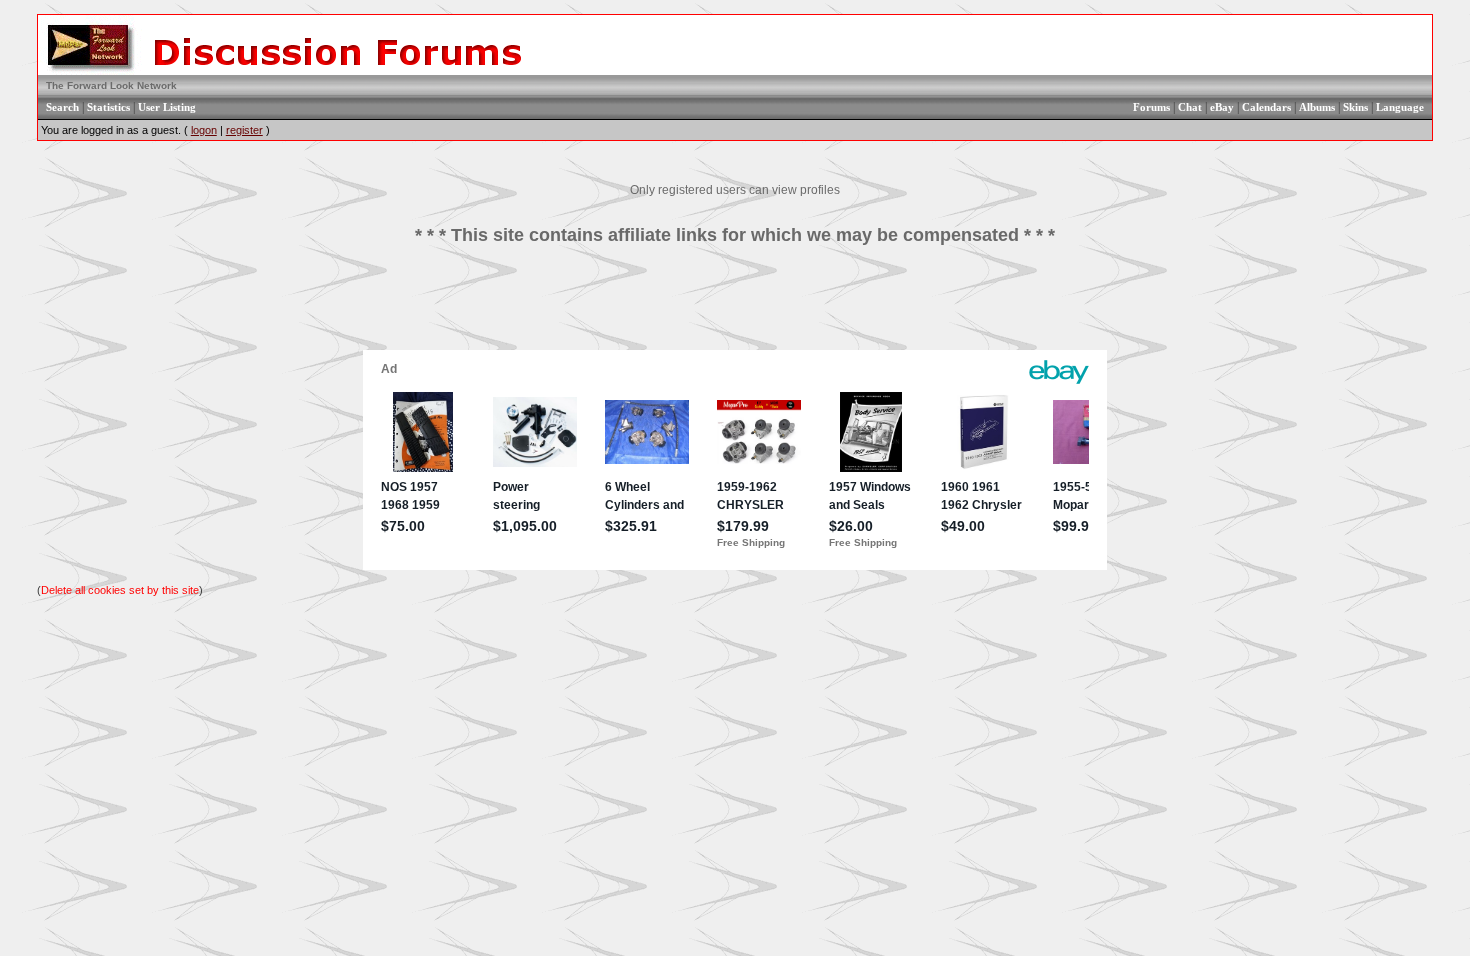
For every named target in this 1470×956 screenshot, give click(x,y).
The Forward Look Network (111, 85)
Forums (1151, 107)
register (244, 130)
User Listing (167, 107)
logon (204, 130)
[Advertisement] (735, 305)
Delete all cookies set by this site (120, 590)
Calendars (1266, 107)
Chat (1190, 107)
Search (62, 107)
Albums (1317, 107)
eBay (1222, 107)
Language (1400, 107)
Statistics (108, 107)
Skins (1355, 107)
